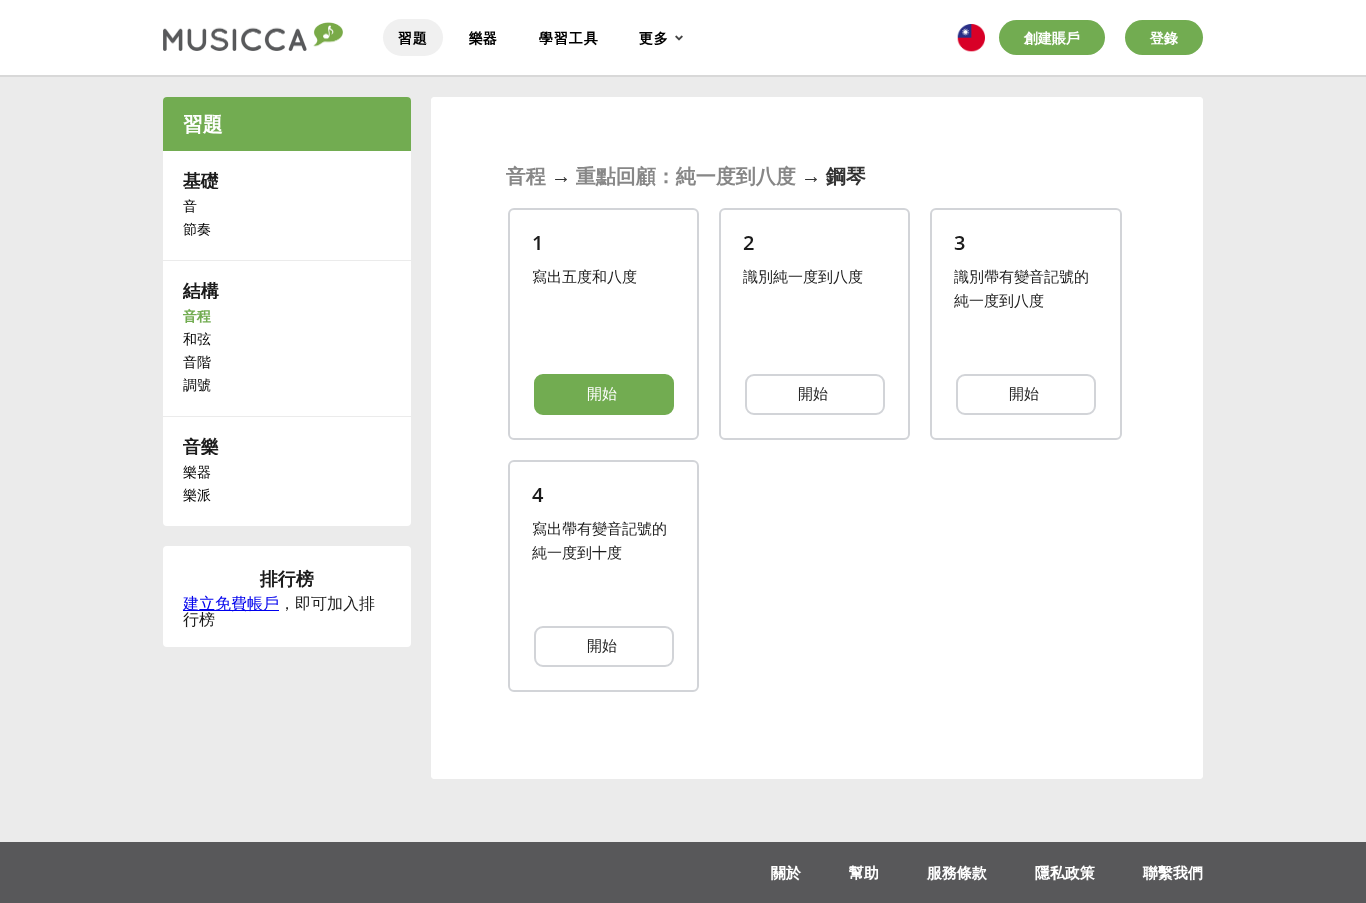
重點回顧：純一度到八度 (686, 175)
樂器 (484, 37)
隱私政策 (1065, 872)
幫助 (864, 872)
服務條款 (957, 872)
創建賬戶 (1052, 37)
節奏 (197, 228)
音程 (197, 315)
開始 (604, 393)
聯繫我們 (1173, 872)
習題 (413, 37)
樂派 (197, 494)
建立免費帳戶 (231, 603)
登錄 (1164, 37)
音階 (197, 361)
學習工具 (568, 37)
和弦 (197, 338)
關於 (786, 872)
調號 (197, 384)
